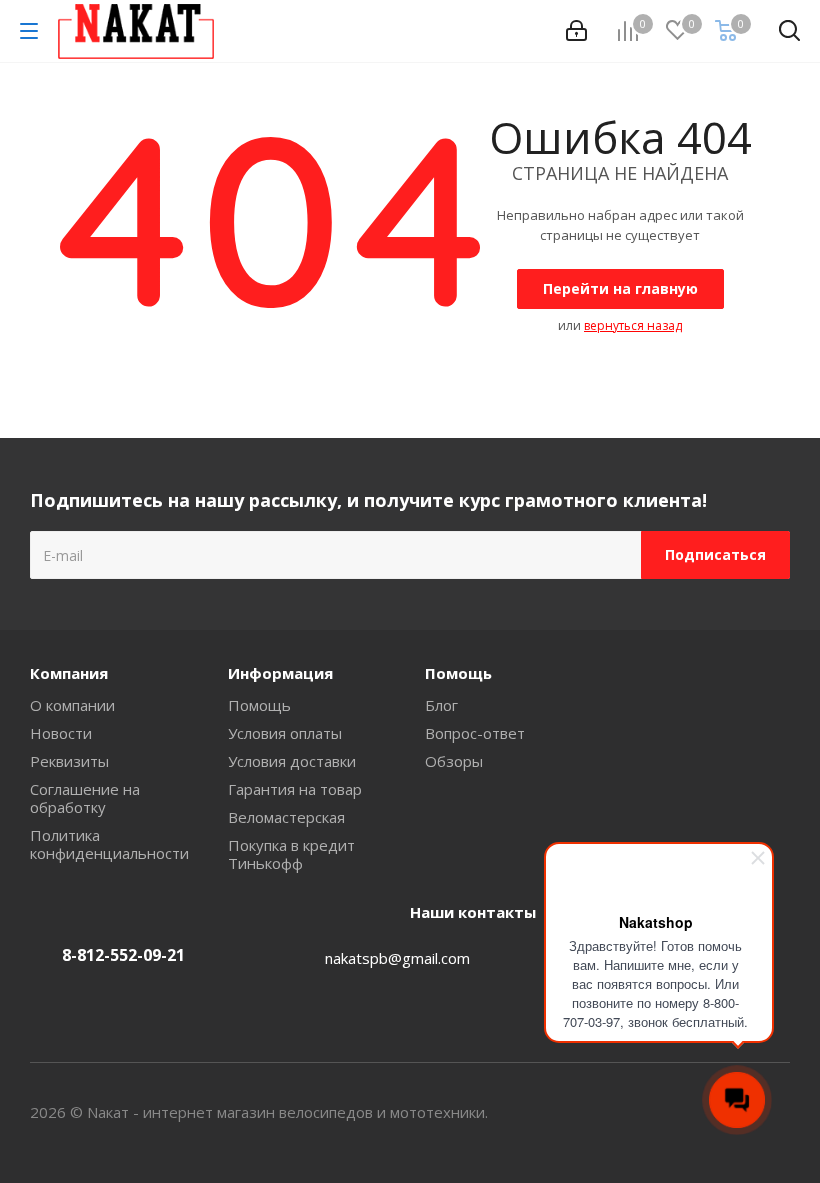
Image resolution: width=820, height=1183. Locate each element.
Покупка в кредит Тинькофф (291, 854)
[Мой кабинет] (576, 31)
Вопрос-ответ (475, 733)
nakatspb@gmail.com (397, 958)
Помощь (259, 705)
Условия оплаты (285, 733)
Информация (280, 673)
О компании (72, 705)
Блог (441, 705)
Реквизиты (69, 761)
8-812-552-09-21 (123, 955)
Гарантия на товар (295, 789)
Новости (61, 733)
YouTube (775, 1112)
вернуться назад (633, 325)
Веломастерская (286, 817)
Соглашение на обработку (85, 798)
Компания (69, 673)
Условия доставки (292, 761)
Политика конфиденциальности (109, 844)
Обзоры (454, 761)
